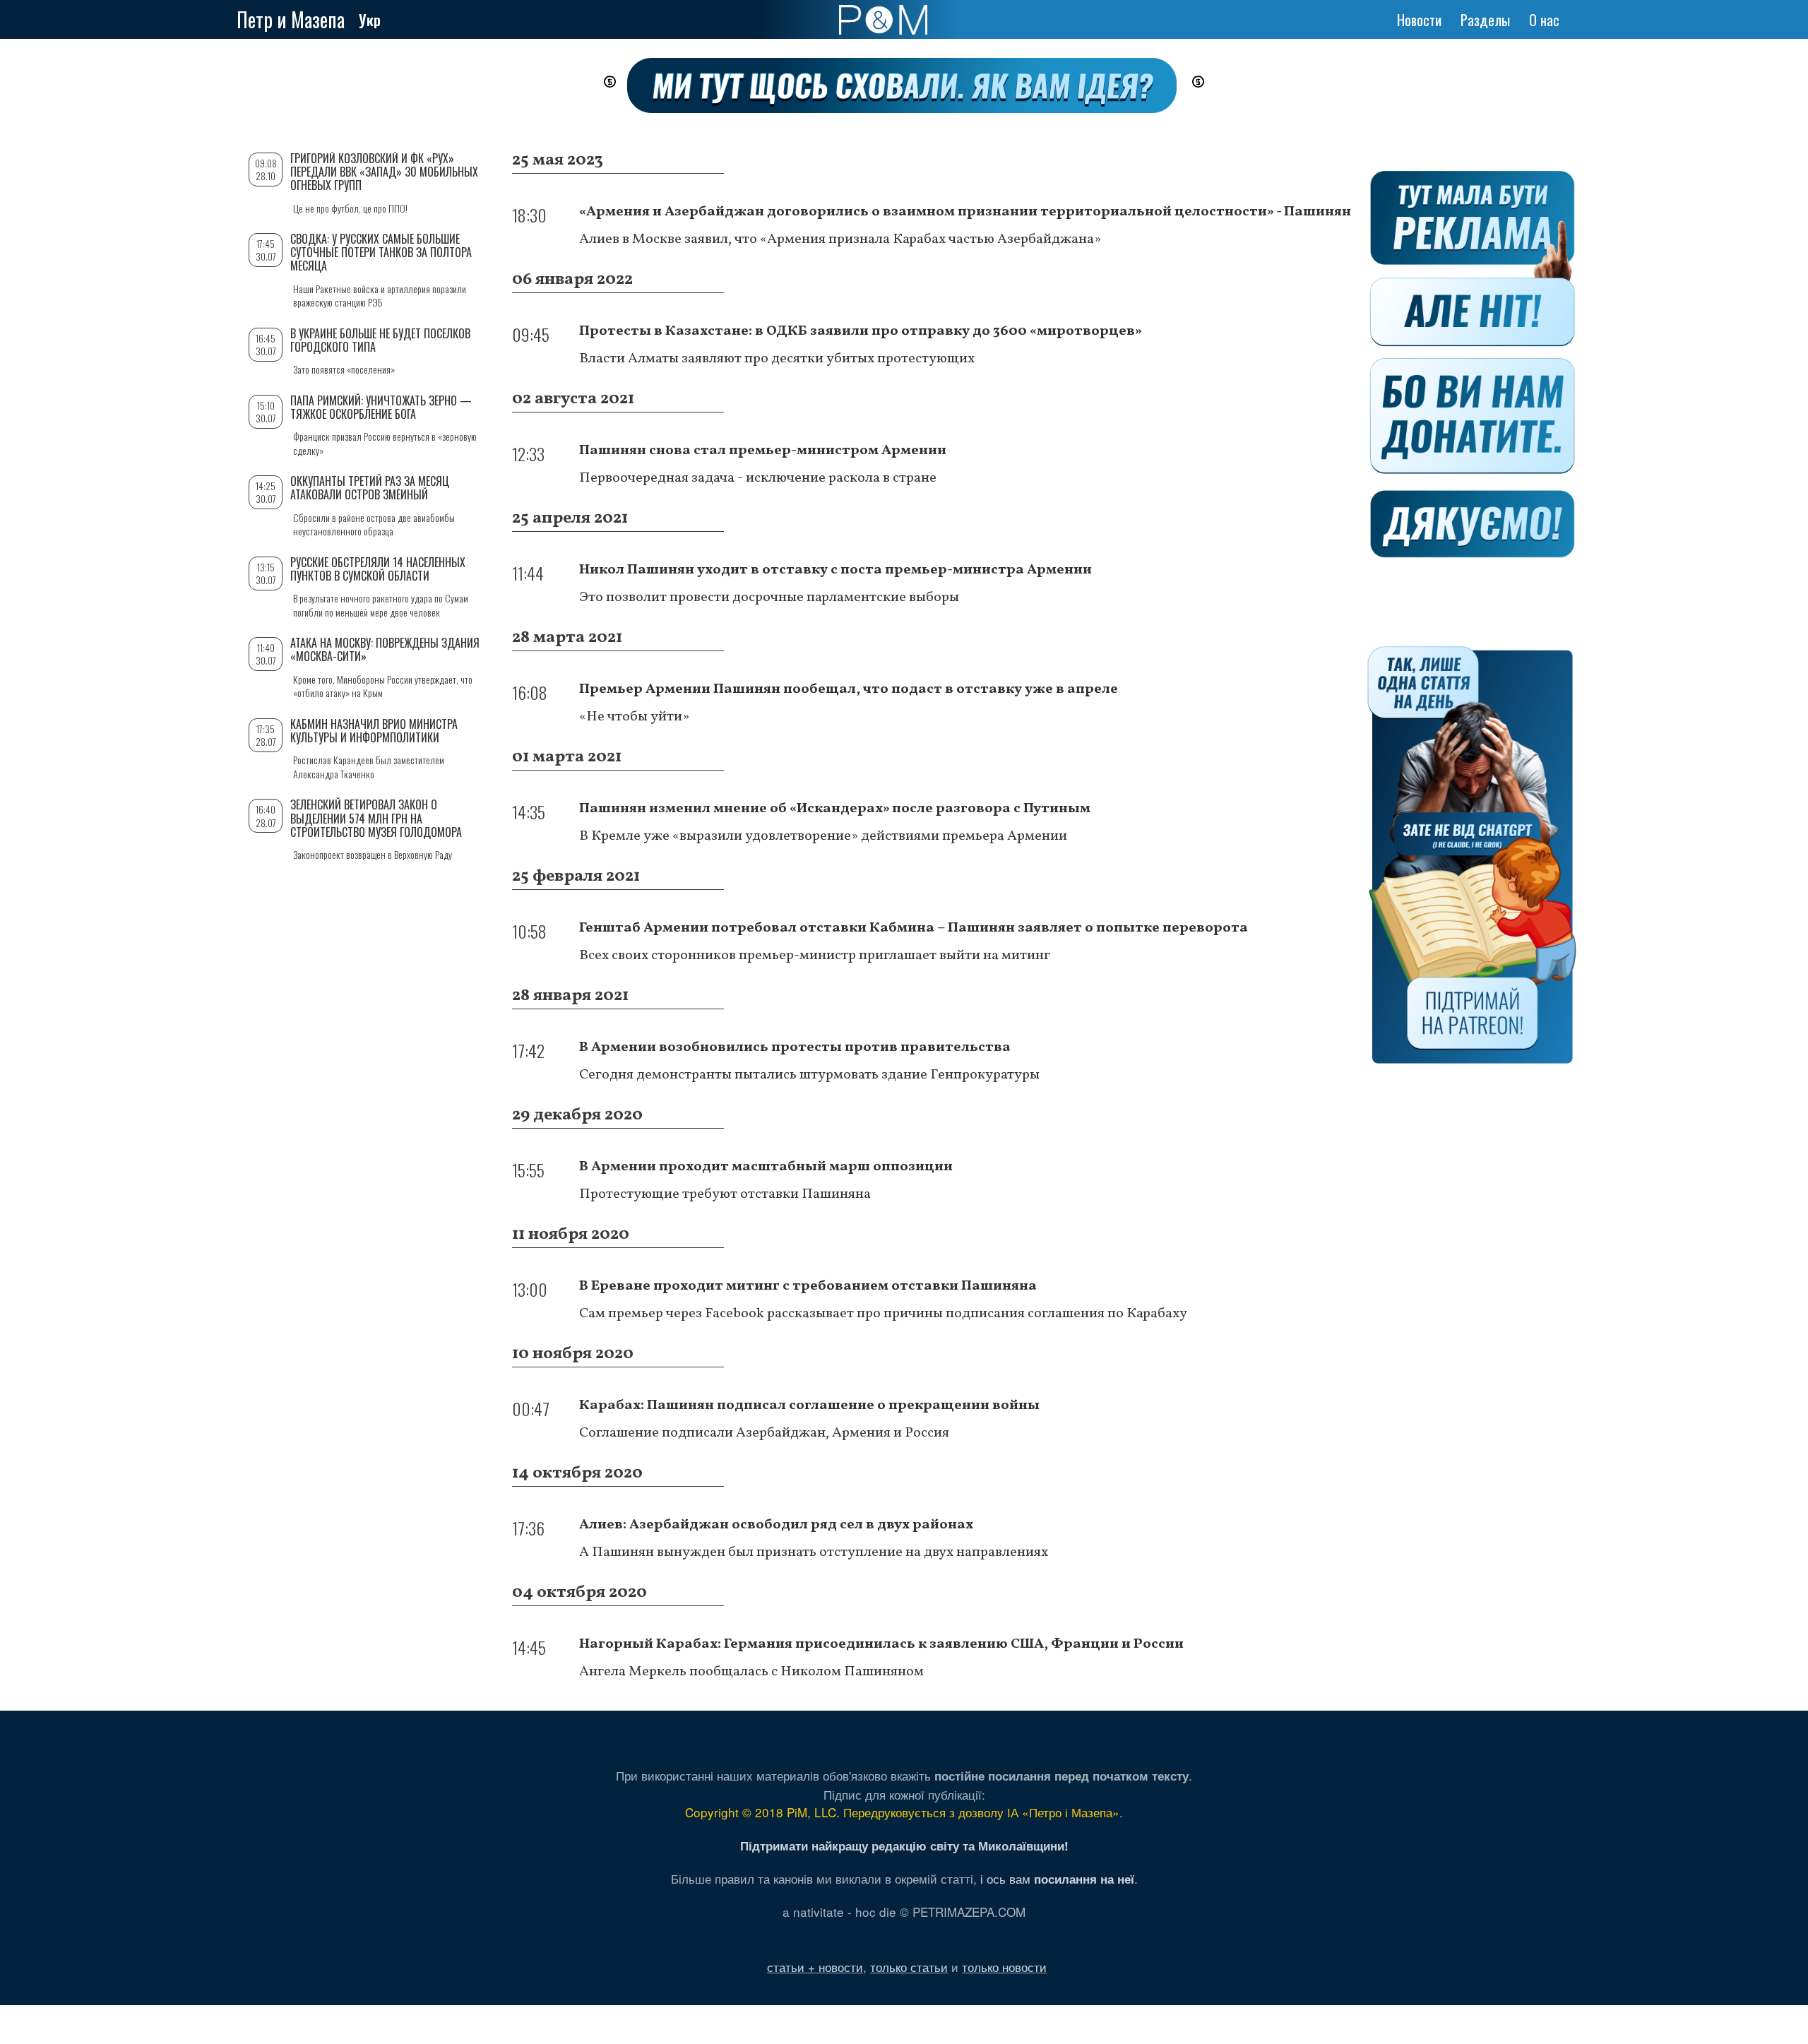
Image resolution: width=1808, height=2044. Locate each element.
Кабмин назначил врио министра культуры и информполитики (374, 731)
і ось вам (1057, 1878)
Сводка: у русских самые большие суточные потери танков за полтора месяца (381, 252)
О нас (1544, 20)
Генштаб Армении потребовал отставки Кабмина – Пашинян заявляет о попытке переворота (914, 928)
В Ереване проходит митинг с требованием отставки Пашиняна (808, 1286)
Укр (370, 20)
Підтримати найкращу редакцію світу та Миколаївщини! (904, 1846)
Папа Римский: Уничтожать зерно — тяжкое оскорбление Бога (381, 407)
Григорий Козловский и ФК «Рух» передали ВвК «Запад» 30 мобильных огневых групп (384, 172)
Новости (1419, 20)
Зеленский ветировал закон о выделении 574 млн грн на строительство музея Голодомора (376, 818)
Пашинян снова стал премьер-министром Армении (763, 451)
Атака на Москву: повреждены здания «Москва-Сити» (385, 649)
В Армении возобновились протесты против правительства (795, 1047)
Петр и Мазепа (291, 19)
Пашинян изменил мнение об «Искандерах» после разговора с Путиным (835, 809)
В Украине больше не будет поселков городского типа (380, 340)
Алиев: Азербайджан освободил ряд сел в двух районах (776, 1525)
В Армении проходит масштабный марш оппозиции (766, 1167)
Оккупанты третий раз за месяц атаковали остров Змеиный (370, 488)
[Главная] (883, 20)
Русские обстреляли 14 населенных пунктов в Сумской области (378, 569)
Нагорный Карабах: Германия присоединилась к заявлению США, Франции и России (881, 1644)
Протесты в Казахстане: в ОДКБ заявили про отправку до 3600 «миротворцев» (861, 331)
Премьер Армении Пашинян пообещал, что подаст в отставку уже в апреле (849, 689)
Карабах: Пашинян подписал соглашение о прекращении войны (809, 1406)
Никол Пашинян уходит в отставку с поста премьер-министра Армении (835, 570)
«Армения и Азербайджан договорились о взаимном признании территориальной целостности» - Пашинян (965, 212)
